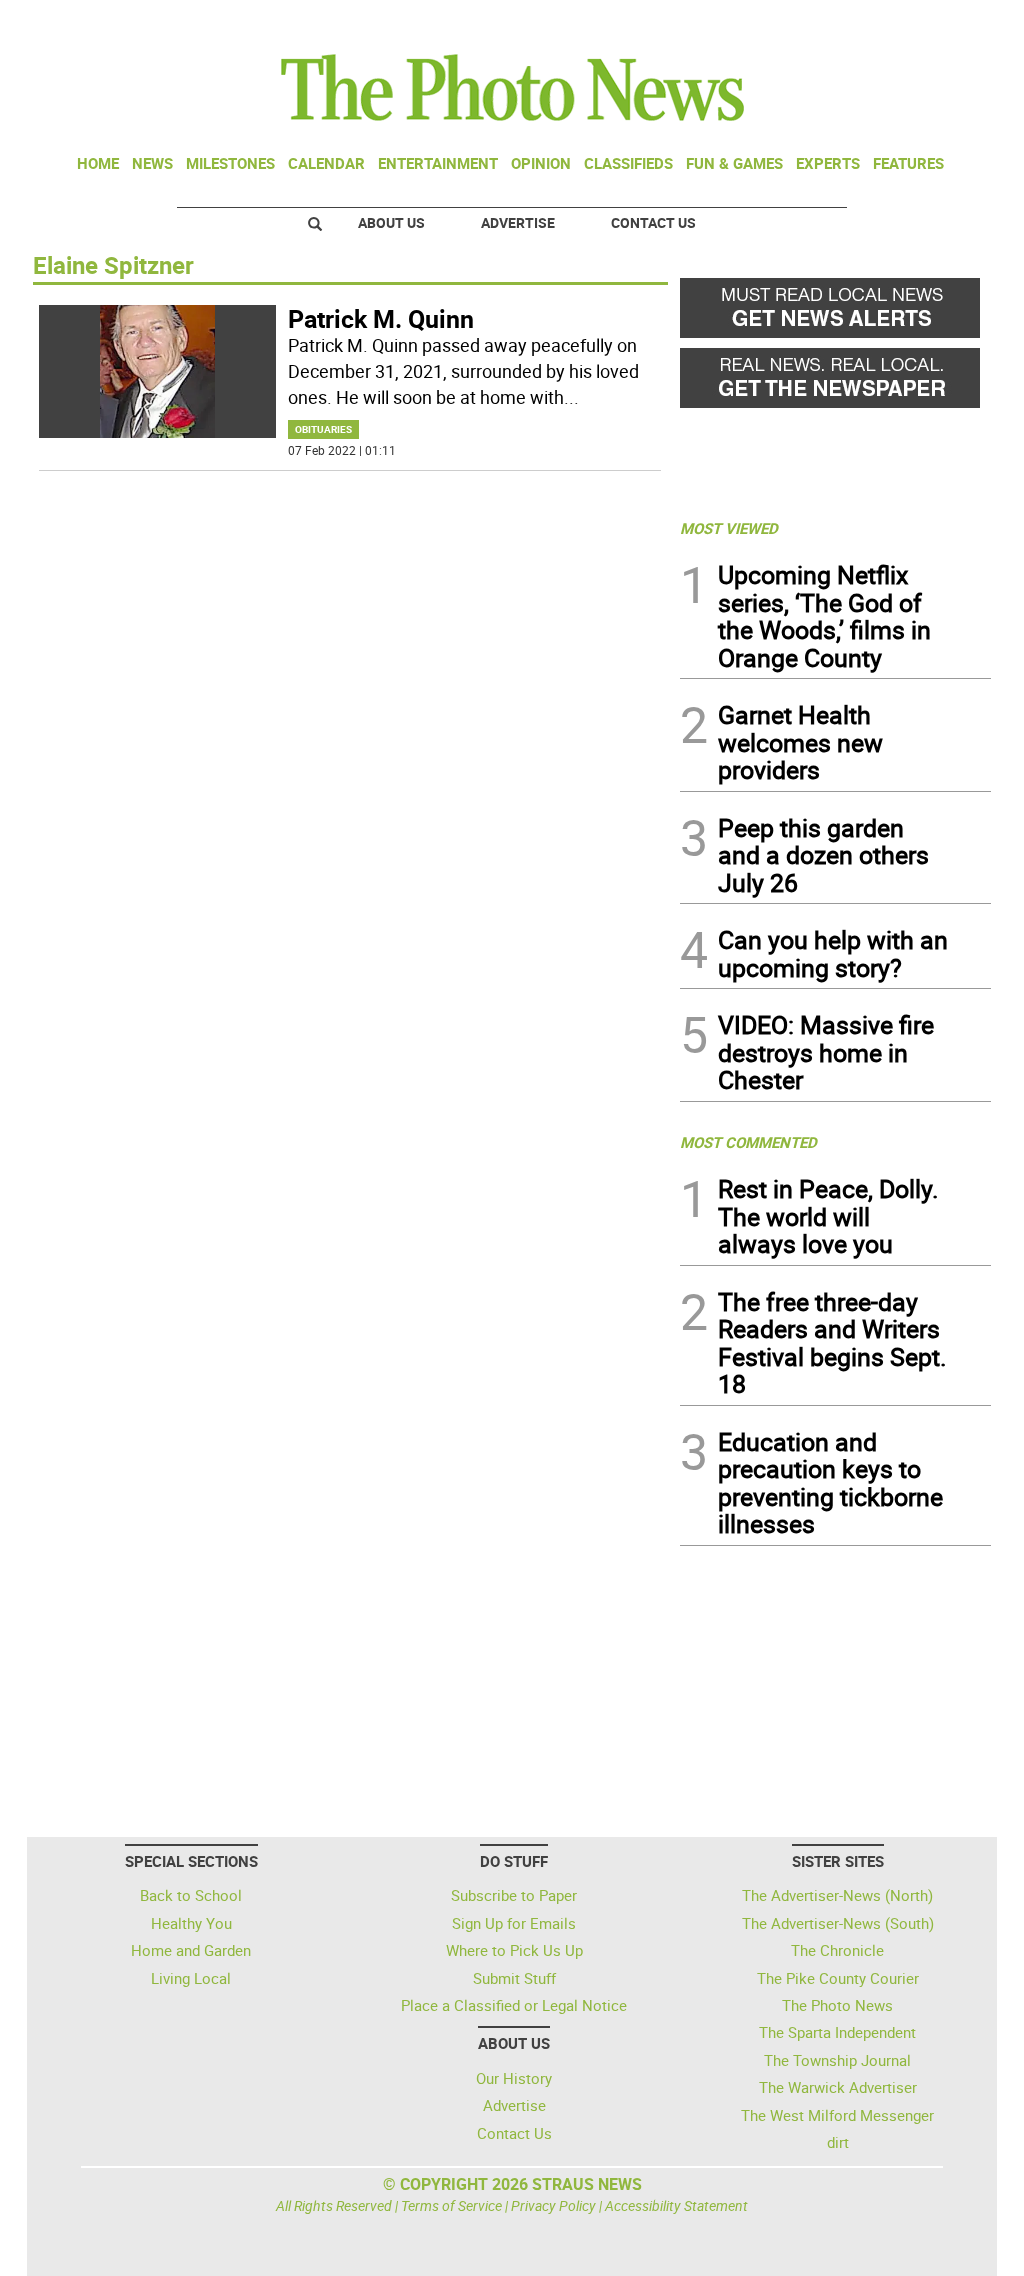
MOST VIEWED (729, 528)
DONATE (942, 23)
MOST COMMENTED (748, 1142)
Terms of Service (451, 2205)
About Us (391, 222)
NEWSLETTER (830, 23)
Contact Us (653, 222)
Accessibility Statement (676, 2205)
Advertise (518, 222)
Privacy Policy (553, 2205)
